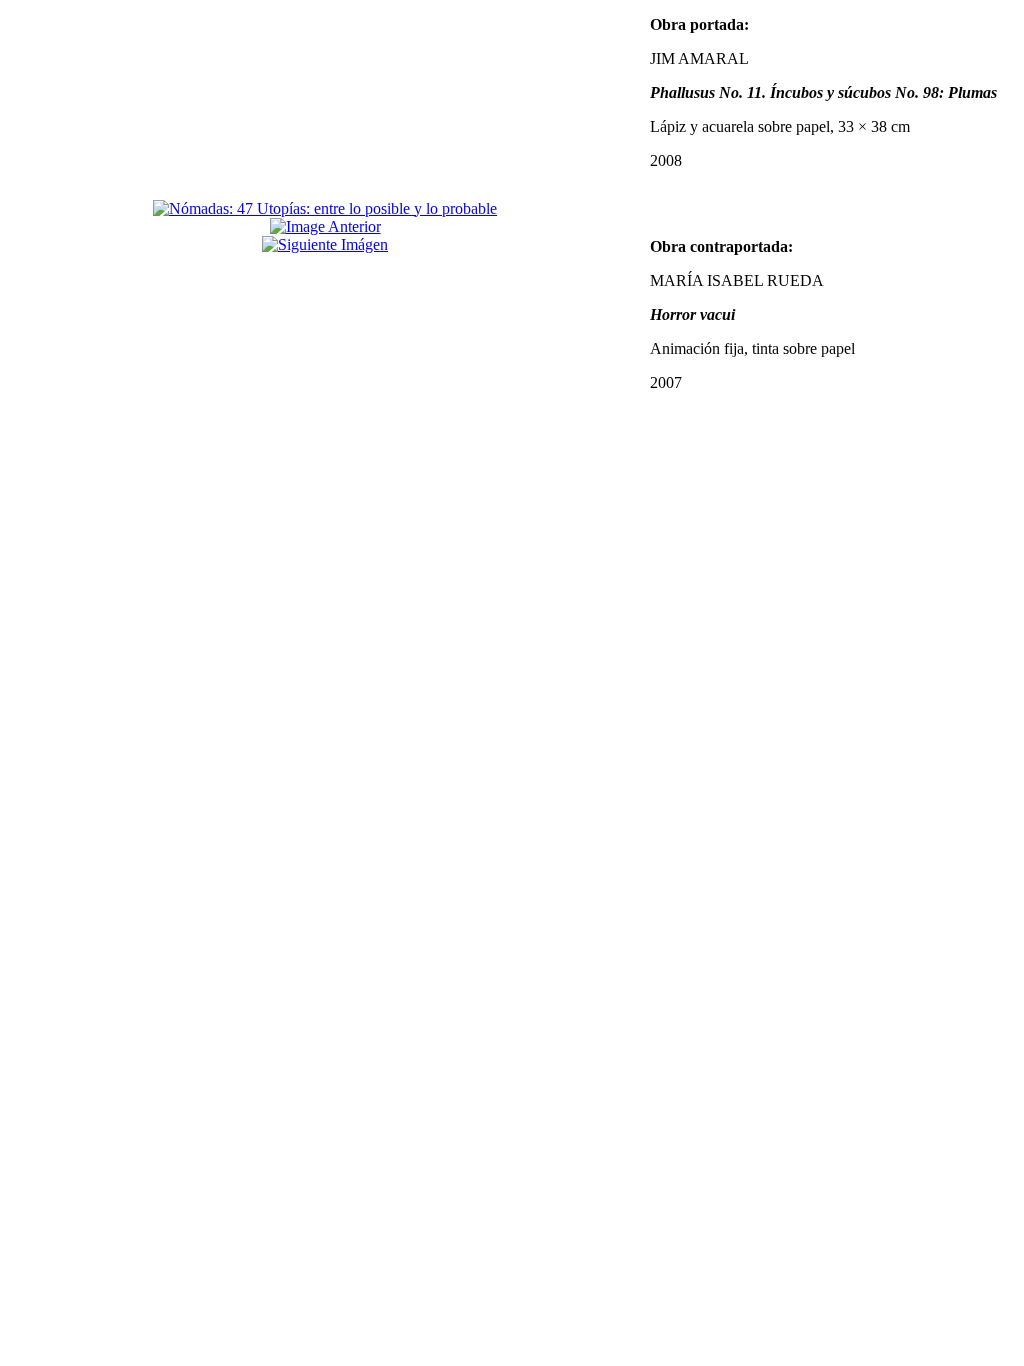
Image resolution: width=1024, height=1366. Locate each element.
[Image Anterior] (325, 226)
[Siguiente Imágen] (325, 244)
